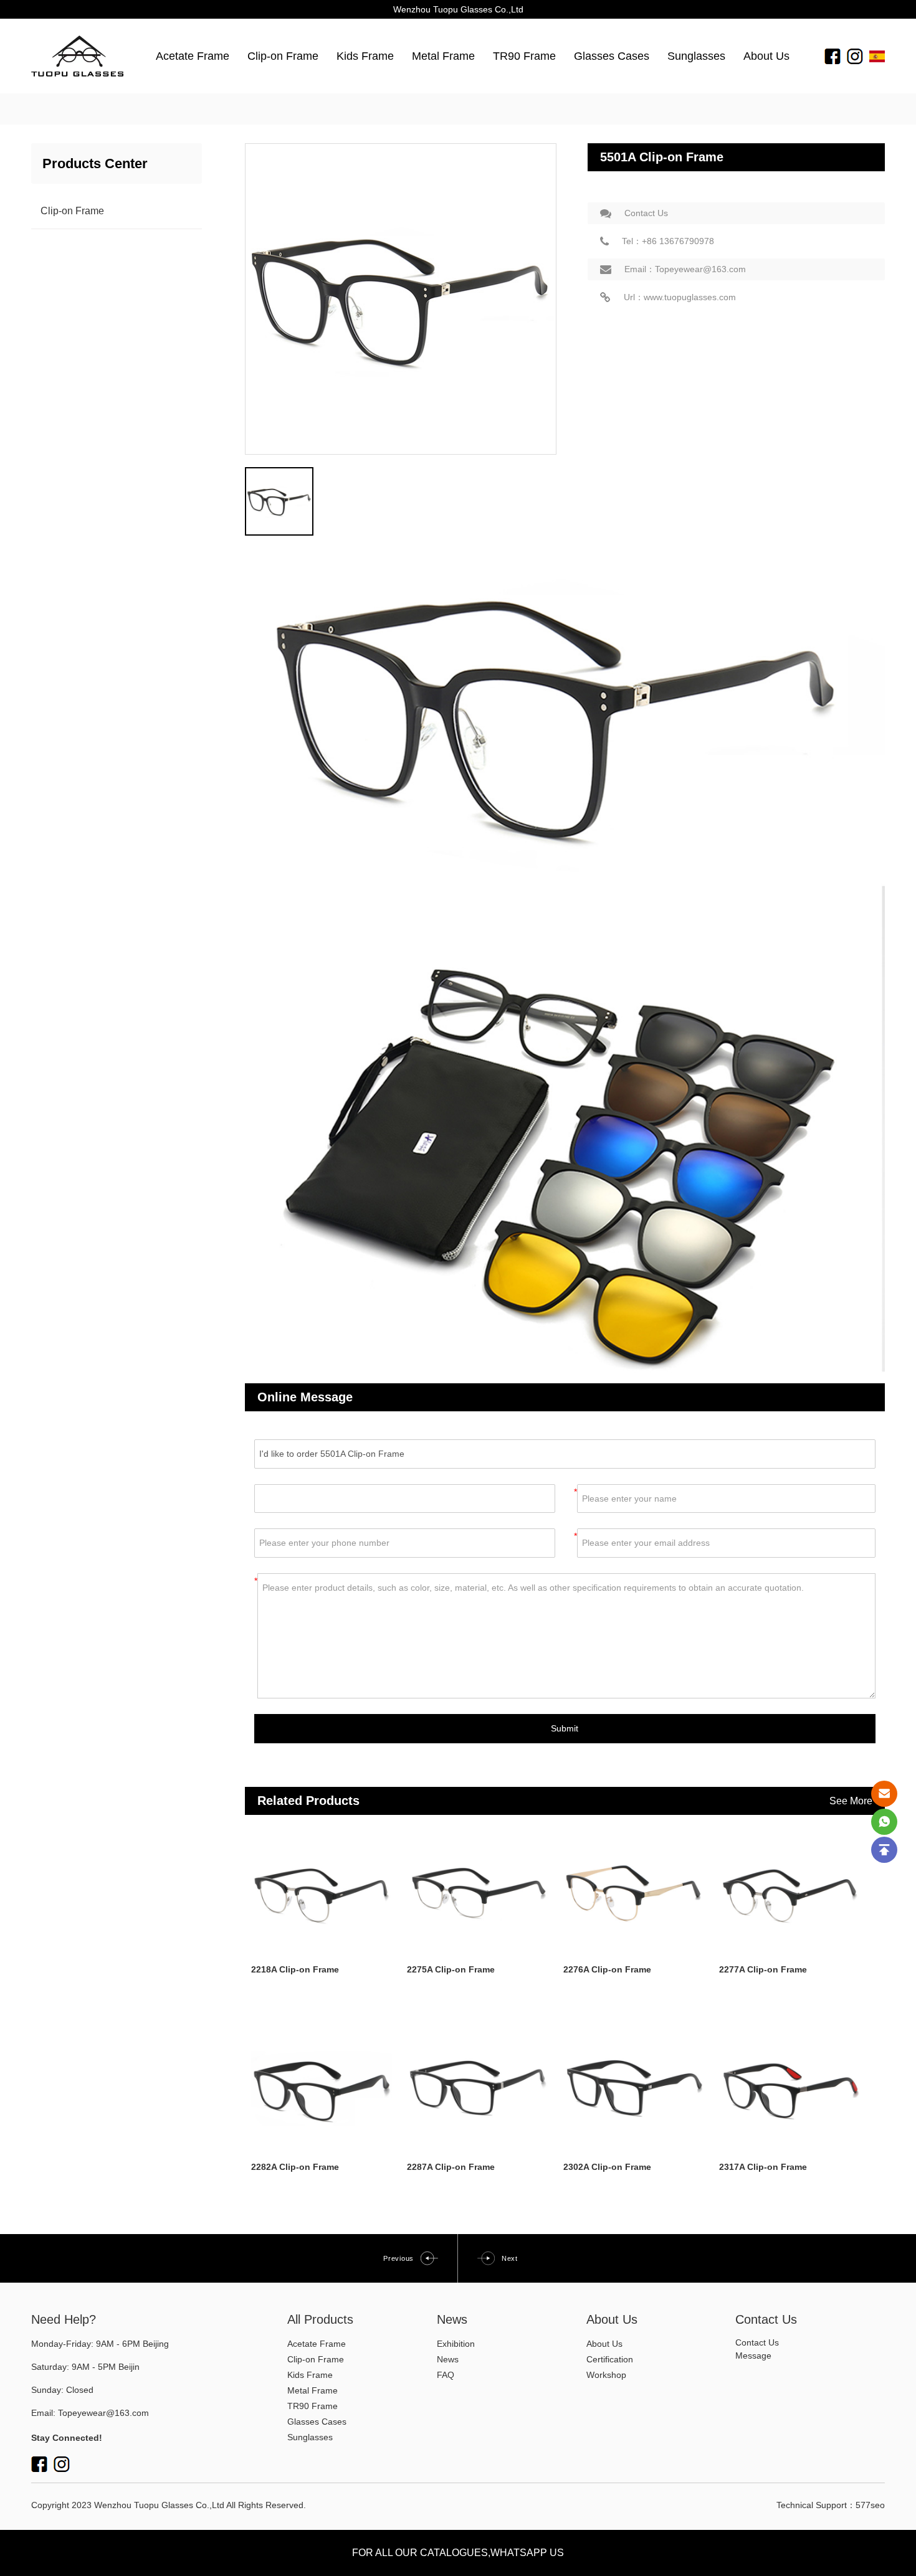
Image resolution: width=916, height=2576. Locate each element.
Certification (610, 2359)
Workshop (606, 2375)
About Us (766, 56)
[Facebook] (833, 56)
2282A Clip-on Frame (295, 2167)
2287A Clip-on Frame (451, 2167)
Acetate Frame (193, 56)
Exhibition (456, 2344)
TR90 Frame (524, 56)
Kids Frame (365, 56)
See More (851, 1801)
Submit (565, 1728)
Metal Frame (443, 56)
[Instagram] (855, 56)
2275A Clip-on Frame (451, 1969)
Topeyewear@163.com (103, 2413)
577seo (870, 2505)
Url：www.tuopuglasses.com (680, 297)
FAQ (446, 2375)
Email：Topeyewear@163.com (685, 269)
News (448, 2359)
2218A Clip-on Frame (295, 1969)
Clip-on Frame (283, 56)
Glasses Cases (612, 56)
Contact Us (646, 213)
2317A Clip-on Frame (763, 2167)
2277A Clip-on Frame (763, 1969)
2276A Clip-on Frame (607, 1969)
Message (753, 2356)
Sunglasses (696, 56)
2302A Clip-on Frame (607, 2167)
